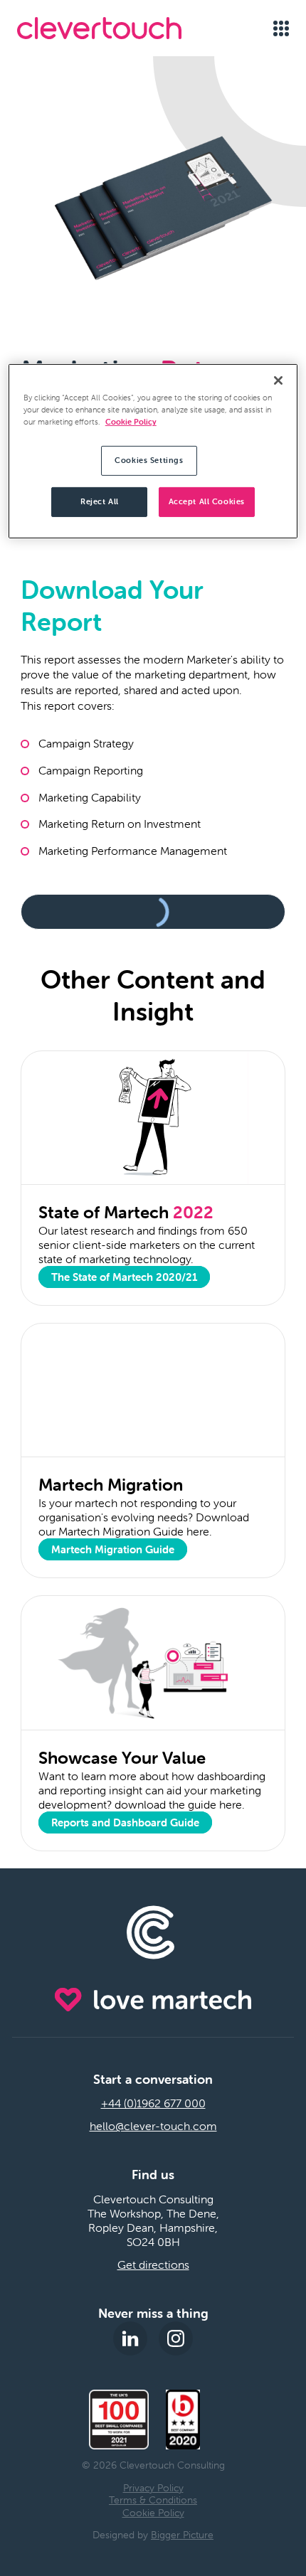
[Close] (278, 380)
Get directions (153, 2264)
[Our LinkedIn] (130, 2338)
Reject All (100, 501)
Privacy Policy (153, 2488)
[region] (153, 451)
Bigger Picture (182, 2535)
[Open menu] (281, 28)
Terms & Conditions (153, 2500)
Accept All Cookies (207, 501)
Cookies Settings (149, 460)
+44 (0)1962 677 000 (153, 2103)
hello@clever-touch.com (153, 2126)
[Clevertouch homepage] (120, 28)
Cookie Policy (153, 2513)
